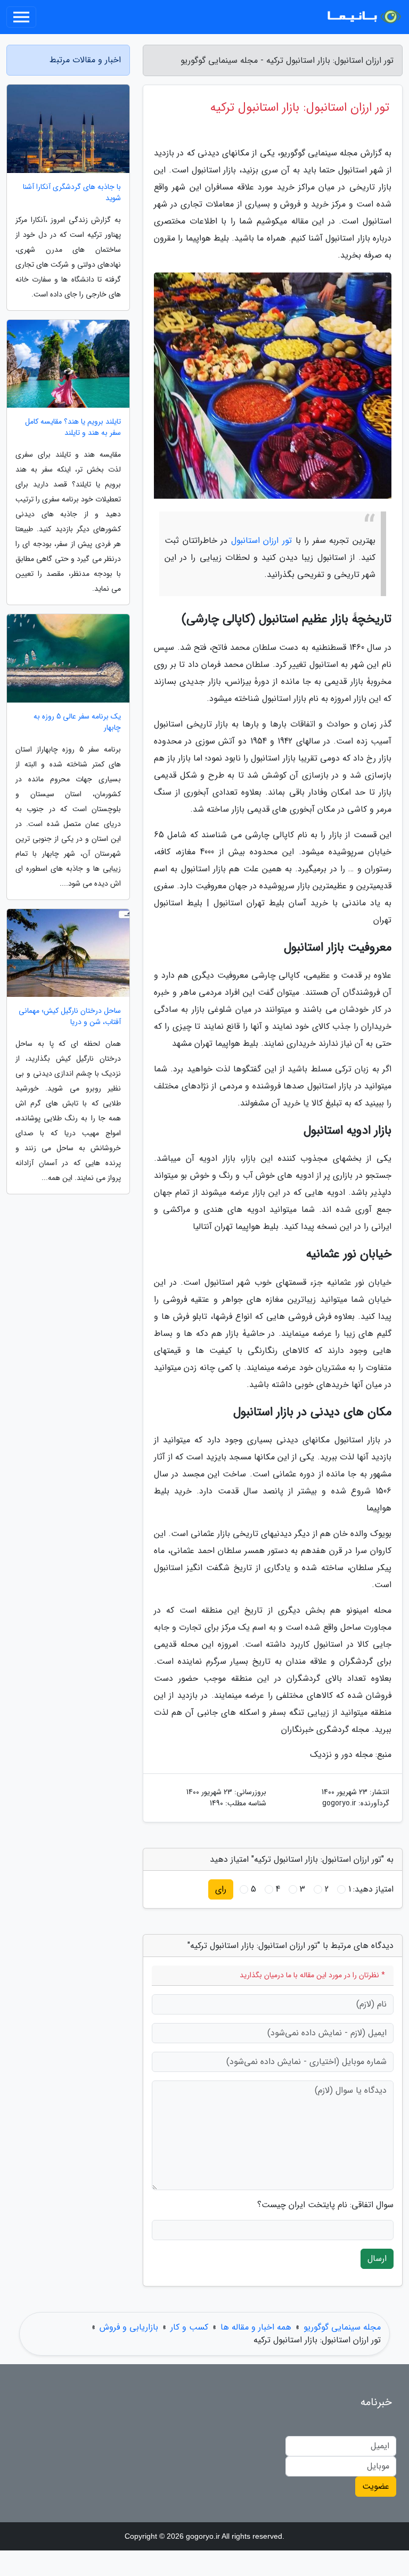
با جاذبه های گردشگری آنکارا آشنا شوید (72, 193)
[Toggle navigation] (21, 17)
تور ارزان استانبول (261, 540)
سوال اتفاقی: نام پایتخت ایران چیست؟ (325, 2205)
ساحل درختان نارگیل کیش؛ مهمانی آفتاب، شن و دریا (70, 1017)
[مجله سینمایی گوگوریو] (363, 17)
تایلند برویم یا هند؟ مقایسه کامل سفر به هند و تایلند (73, 427)
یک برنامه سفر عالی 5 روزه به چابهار (77, 722)
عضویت (376, 2486)
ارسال (377, 2259)
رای (221, 1889)
